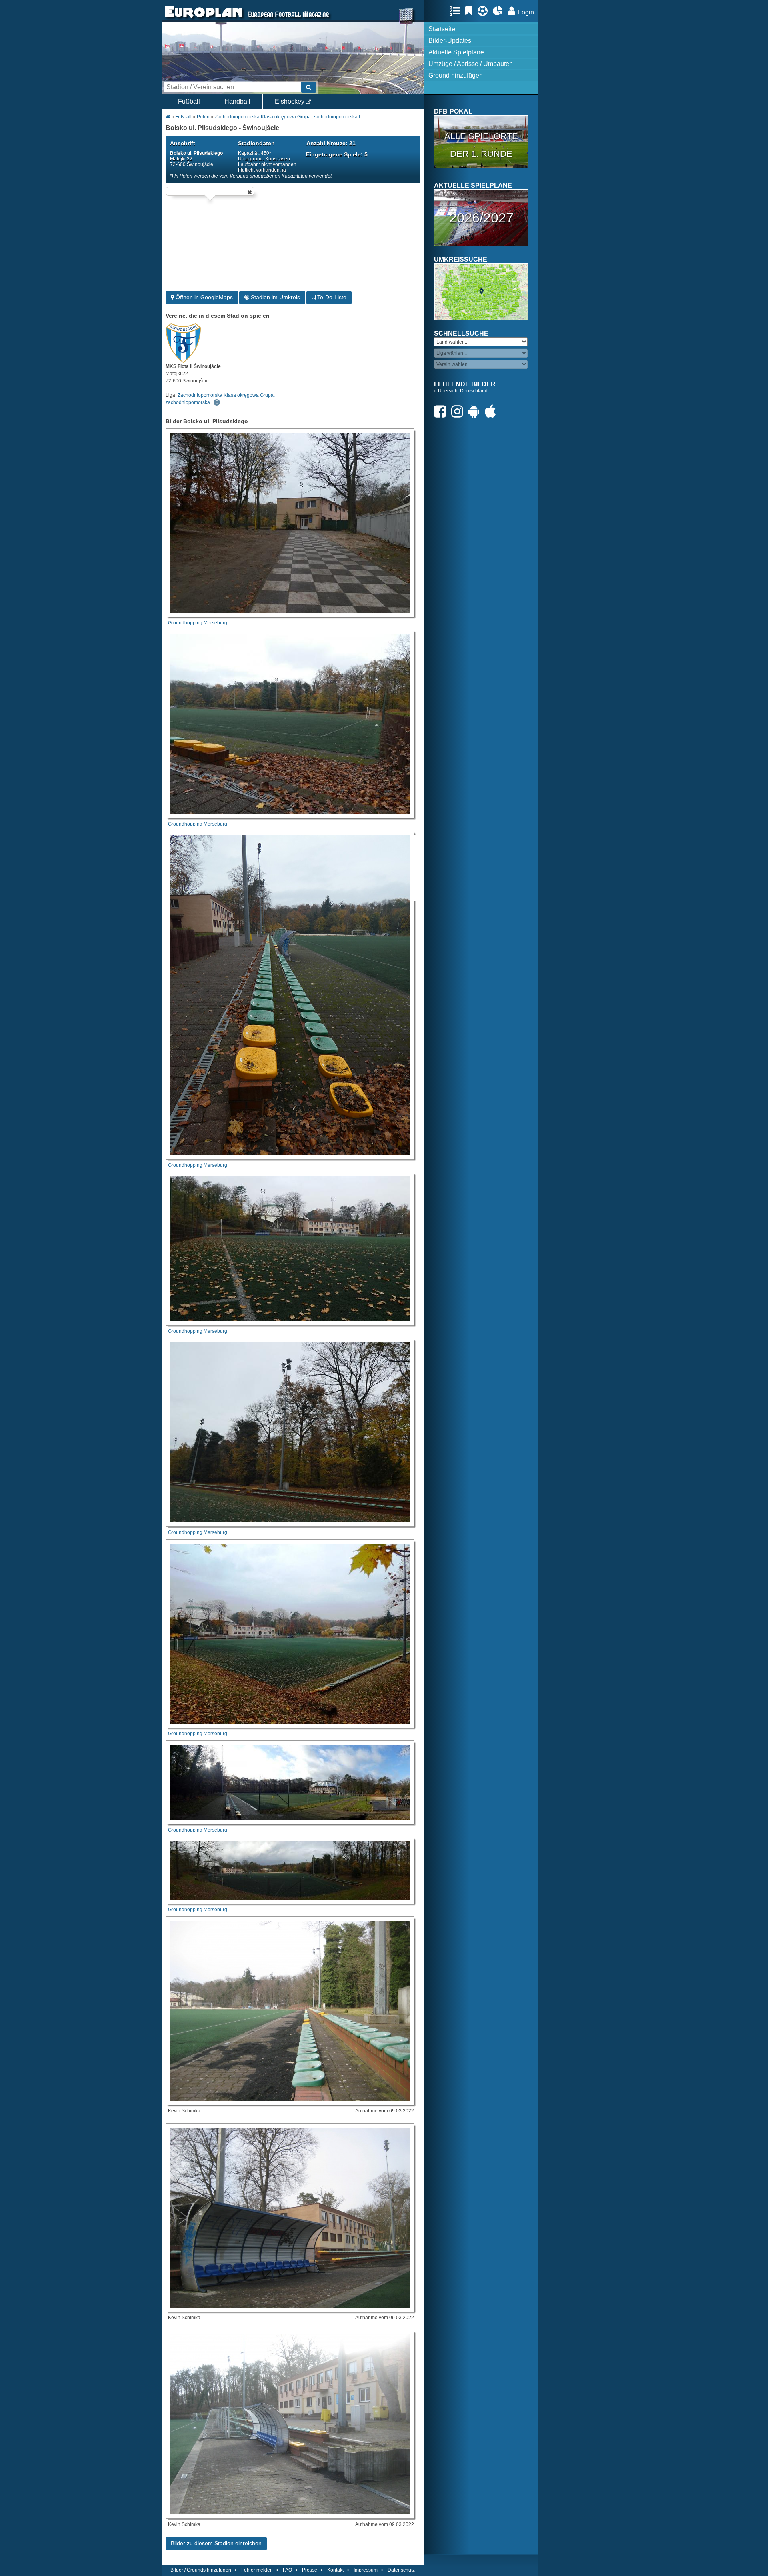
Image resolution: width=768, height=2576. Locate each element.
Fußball (189, 101)
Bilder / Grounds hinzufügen (201, 2570)
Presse (310, 2570)
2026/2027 (481, 218)
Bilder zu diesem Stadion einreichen (216, 2543)
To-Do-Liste (331, 297)
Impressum (366, 2570)
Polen (203, 117)
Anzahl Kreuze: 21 (331, 143)
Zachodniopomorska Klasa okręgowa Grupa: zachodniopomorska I (287, 117)
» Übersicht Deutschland (461, 391)
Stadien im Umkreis (275, 297)
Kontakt (335, 2570)
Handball (237, 101)
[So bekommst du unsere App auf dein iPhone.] (492, 411)
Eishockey (290, 101)
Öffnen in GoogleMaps (203, 297)
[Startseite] (204, 18)
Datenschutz (401, 2570)
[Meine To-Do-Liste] (471, 11)
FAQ (287, 2570)
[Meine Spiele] (485, 11)
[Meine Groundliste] (457, 11)
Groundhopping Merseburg (198, 623)
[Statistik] (500, 11)
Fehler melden (257, 2570)
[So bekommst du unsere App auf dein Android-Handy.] (476, 411)
